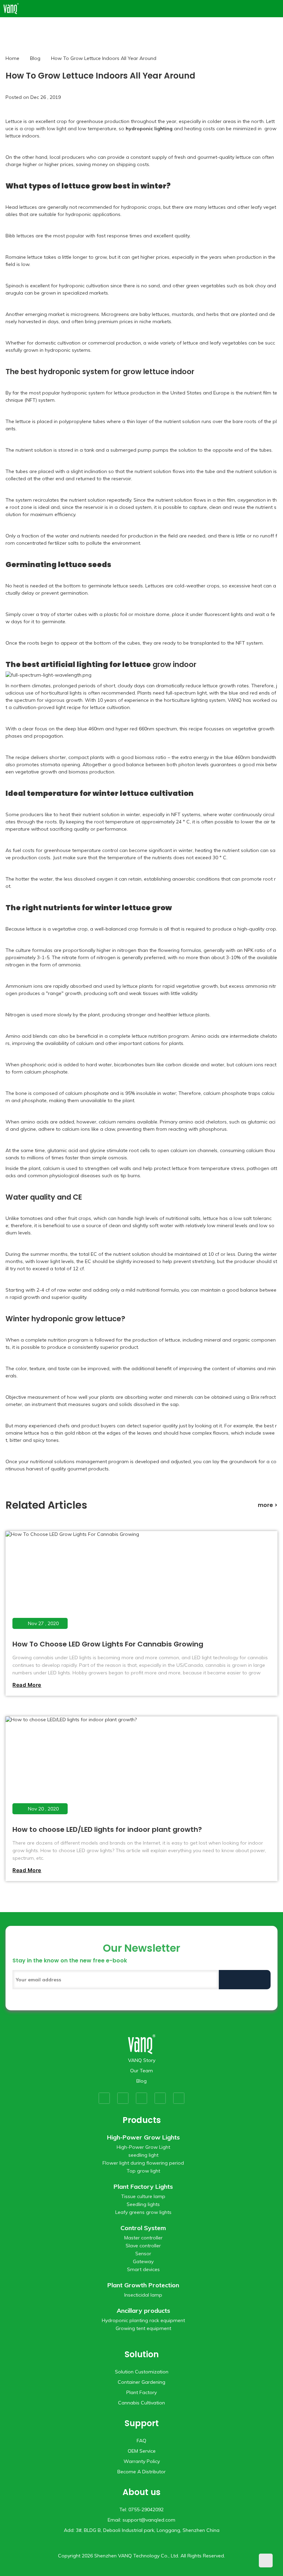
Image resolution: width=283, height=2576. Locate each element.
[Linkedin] (179, 2098)
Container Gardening (141, 2382)
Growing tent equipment (143, 2328)
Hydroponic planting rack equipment (143, 2320)
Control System (143, 2228)
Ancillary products (143, 2311)
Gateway (143, 2261)
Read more (27, 1685)
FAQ (141, 2441)
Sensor (143, 2254)
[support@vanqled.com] (276, 9)
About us (141, 2492)
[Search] (267, 9)
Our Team (141, 2071)
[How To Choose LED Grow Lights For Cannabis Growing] (141, 1584)
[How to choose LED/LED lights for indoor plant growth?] (141, 1769)
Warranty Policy (142, 2461)
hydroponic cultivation (84, 286)
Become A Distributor (141, 2472)
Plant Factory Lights (143, 2187)
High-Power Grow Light (143, 2147)
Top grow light (143, 2171)
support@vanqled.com (149, 2520)
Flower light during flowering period (143, 2163)
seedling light (143, 2155)
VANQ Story (142, 2060)
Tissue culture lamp (143, 2196)
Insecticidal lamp (143, 2295)
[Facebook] (104, 2098)
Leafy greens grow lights (143, 2212)
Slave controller (143, 2246)
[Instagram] (160, 2098)
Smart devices (143, 2269)
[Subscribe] (245, 1980)
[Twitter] (123, 2098)
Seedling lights (143, 2204)
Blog (35, 58)
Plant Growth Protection (143, 2285)
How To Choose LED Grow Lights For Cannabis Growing (108, 1644)
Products (142, 2120)
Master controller (143, 2238)
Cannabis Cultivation (141, 2403)
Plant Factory (141, 2392)
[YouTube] (141, 2098)
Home (12, 58)
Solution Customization (142, 2372)
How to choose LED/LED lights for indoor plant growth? (107, 1829)
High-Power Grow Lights (143, 2137)
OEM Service (142, 2451)
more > (268, 1505)
